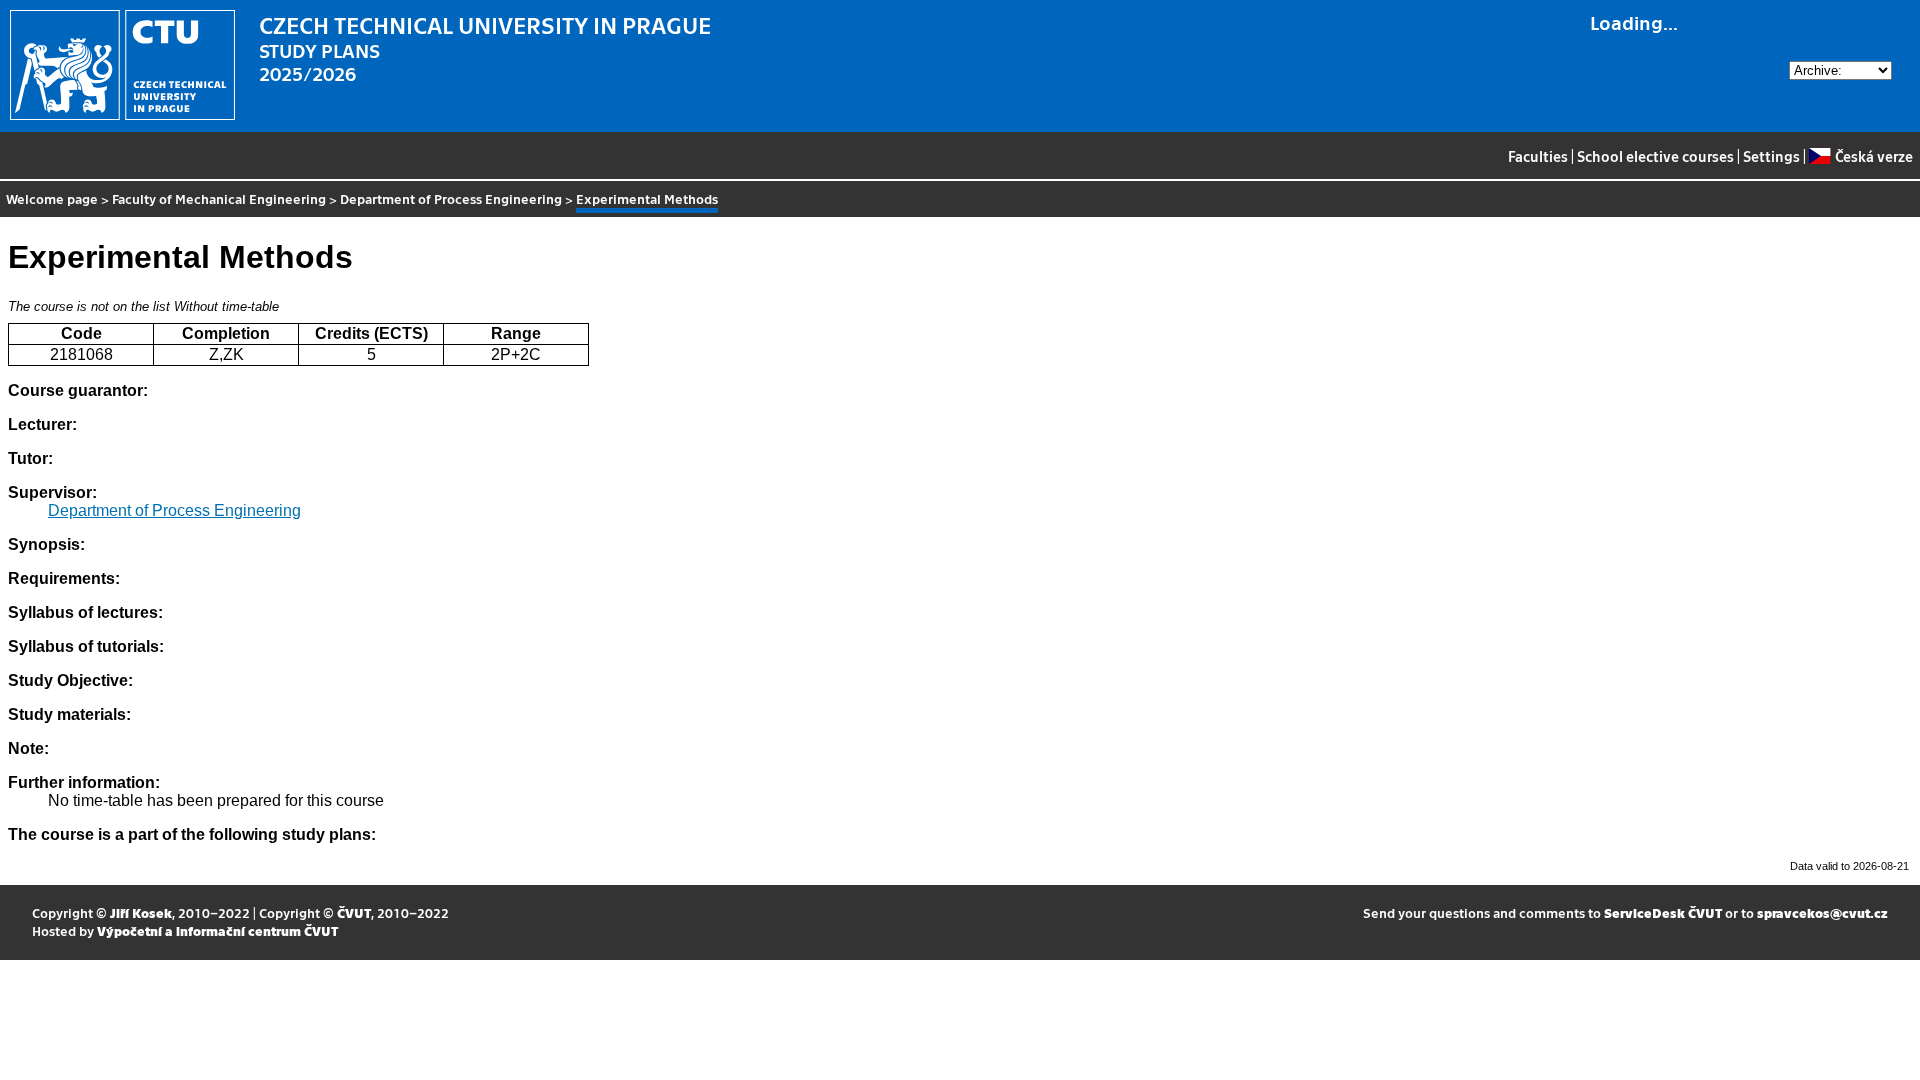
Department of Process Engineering (451, 198)
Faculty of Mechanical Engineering (219, 198)
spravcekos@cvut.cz (1822, 912)
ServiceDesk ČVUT (1663, 912)
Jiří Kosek (141, 912)
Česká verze (1873, 156)
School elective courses (1655, 156)
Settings (1771, 156)
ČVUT (354, 912)
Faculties (1538, 156)
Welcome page (52, 198)
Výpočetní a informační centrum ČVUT (217, 930)
